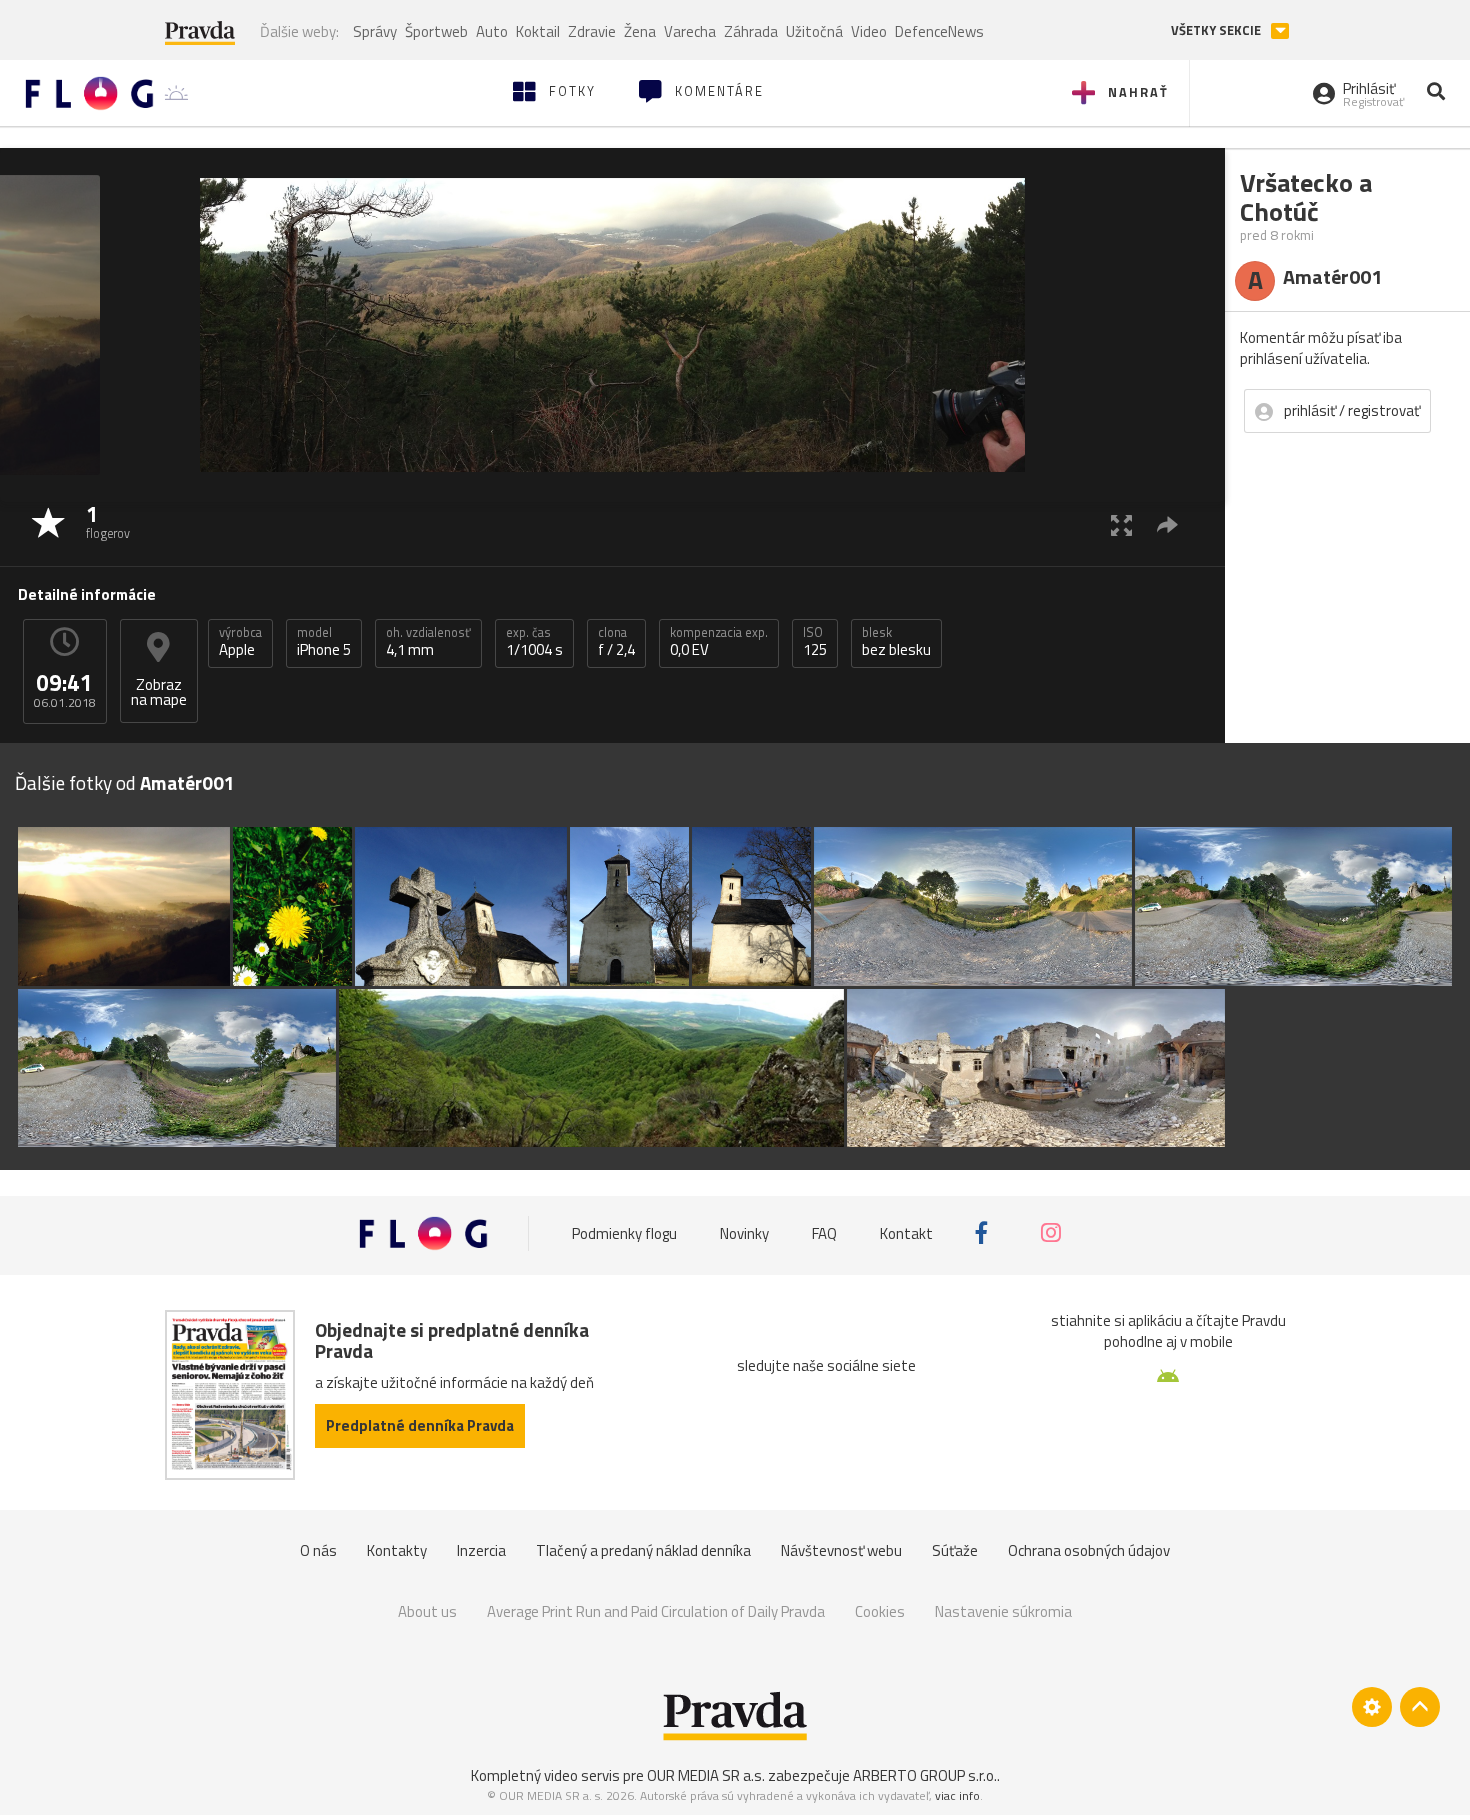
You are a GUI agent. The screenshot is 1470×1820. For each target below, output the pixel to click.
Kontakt (906, 1232)
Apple (240, 642)
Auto (492, 31)
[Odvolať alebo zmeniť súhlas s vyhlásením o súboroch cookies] (1372, 1707)
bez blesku (896, 642)
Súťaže (955, 1550)
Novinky (744, 1232)
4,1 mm (428, 642)
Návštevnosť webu (841, 1550)
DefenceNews (939, 31)
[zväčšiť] (1121, 524)
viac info (957, 1795)
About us (427, 1611)
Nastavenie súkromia (1003, 1611)
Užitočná (814, 31)
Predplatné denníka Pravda (420, 1425)
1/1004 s (534, 642)
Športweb (436, 31)
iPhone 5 (324, 642)
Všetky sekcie (1217, 30)
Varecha (690, 31)
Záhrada (751, 31)
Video (869, 31)
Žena (640, 31)
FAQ (824, 1232)
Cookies (880, 1611)
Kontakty (397, 1550)
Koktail (538, 31)
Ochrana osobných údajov (1089, 1550)
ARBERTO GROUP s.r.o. (925, 1775)
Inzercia (481, 1550)
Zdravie (592, 31)
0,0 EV (719, 642)
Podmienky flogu (624, 1232)
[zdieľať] (1167, 524)
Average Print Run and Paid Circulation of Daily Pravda (656, 1611)
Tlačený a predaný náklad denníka (643, 1550)
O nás (318, 1550)
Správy (375, 31)
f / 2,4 (616, 642)
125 (815, 642)
